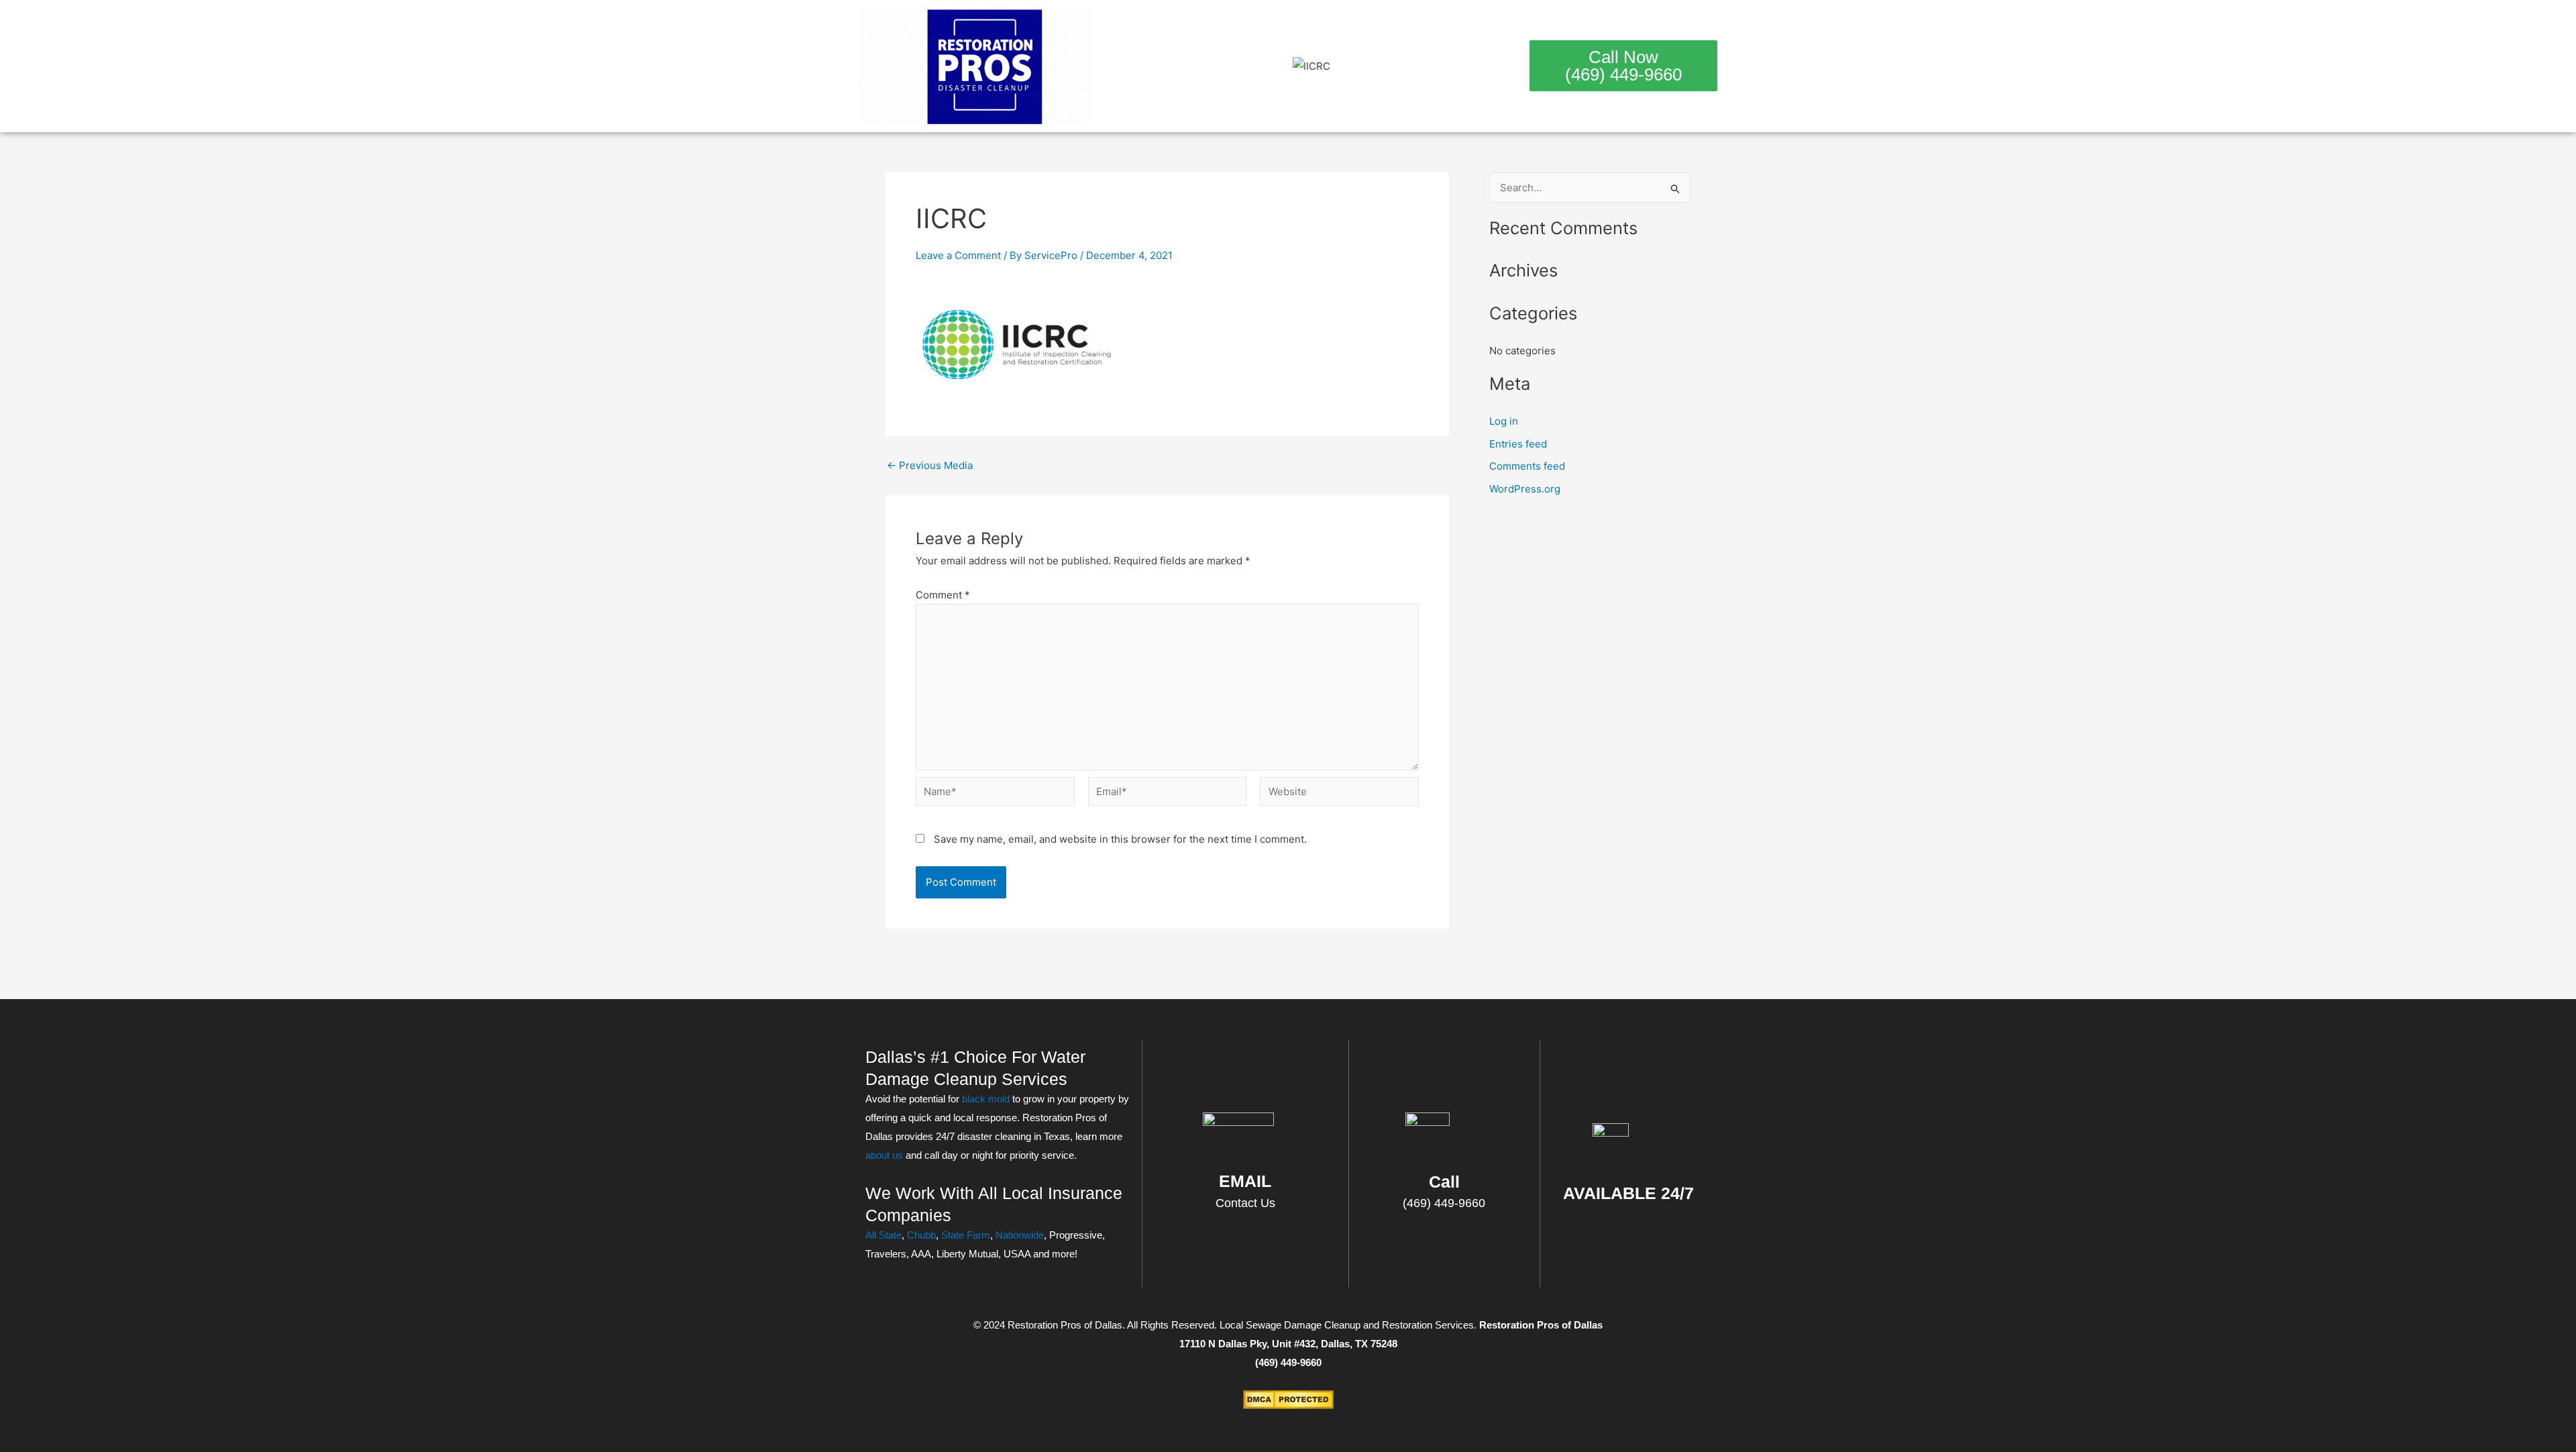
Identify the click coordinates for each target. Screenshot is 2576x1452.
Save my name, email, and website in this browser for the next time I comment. (1120, 839)
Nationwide (1020, 1235)
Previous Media (930, 465)
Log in (1504, 421)
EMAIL (1245, 1181)
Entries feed (1518, 444)
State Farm (966, 1235)
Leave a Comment (958, 255)
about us (884, 1155)
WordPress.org (1525, 489)
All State (883, 1235)
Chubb (921, 1235)
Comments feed (1527, 466)
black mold (986, 1099)
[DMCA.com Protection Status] (1288, 1399)
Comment (943, 595)
